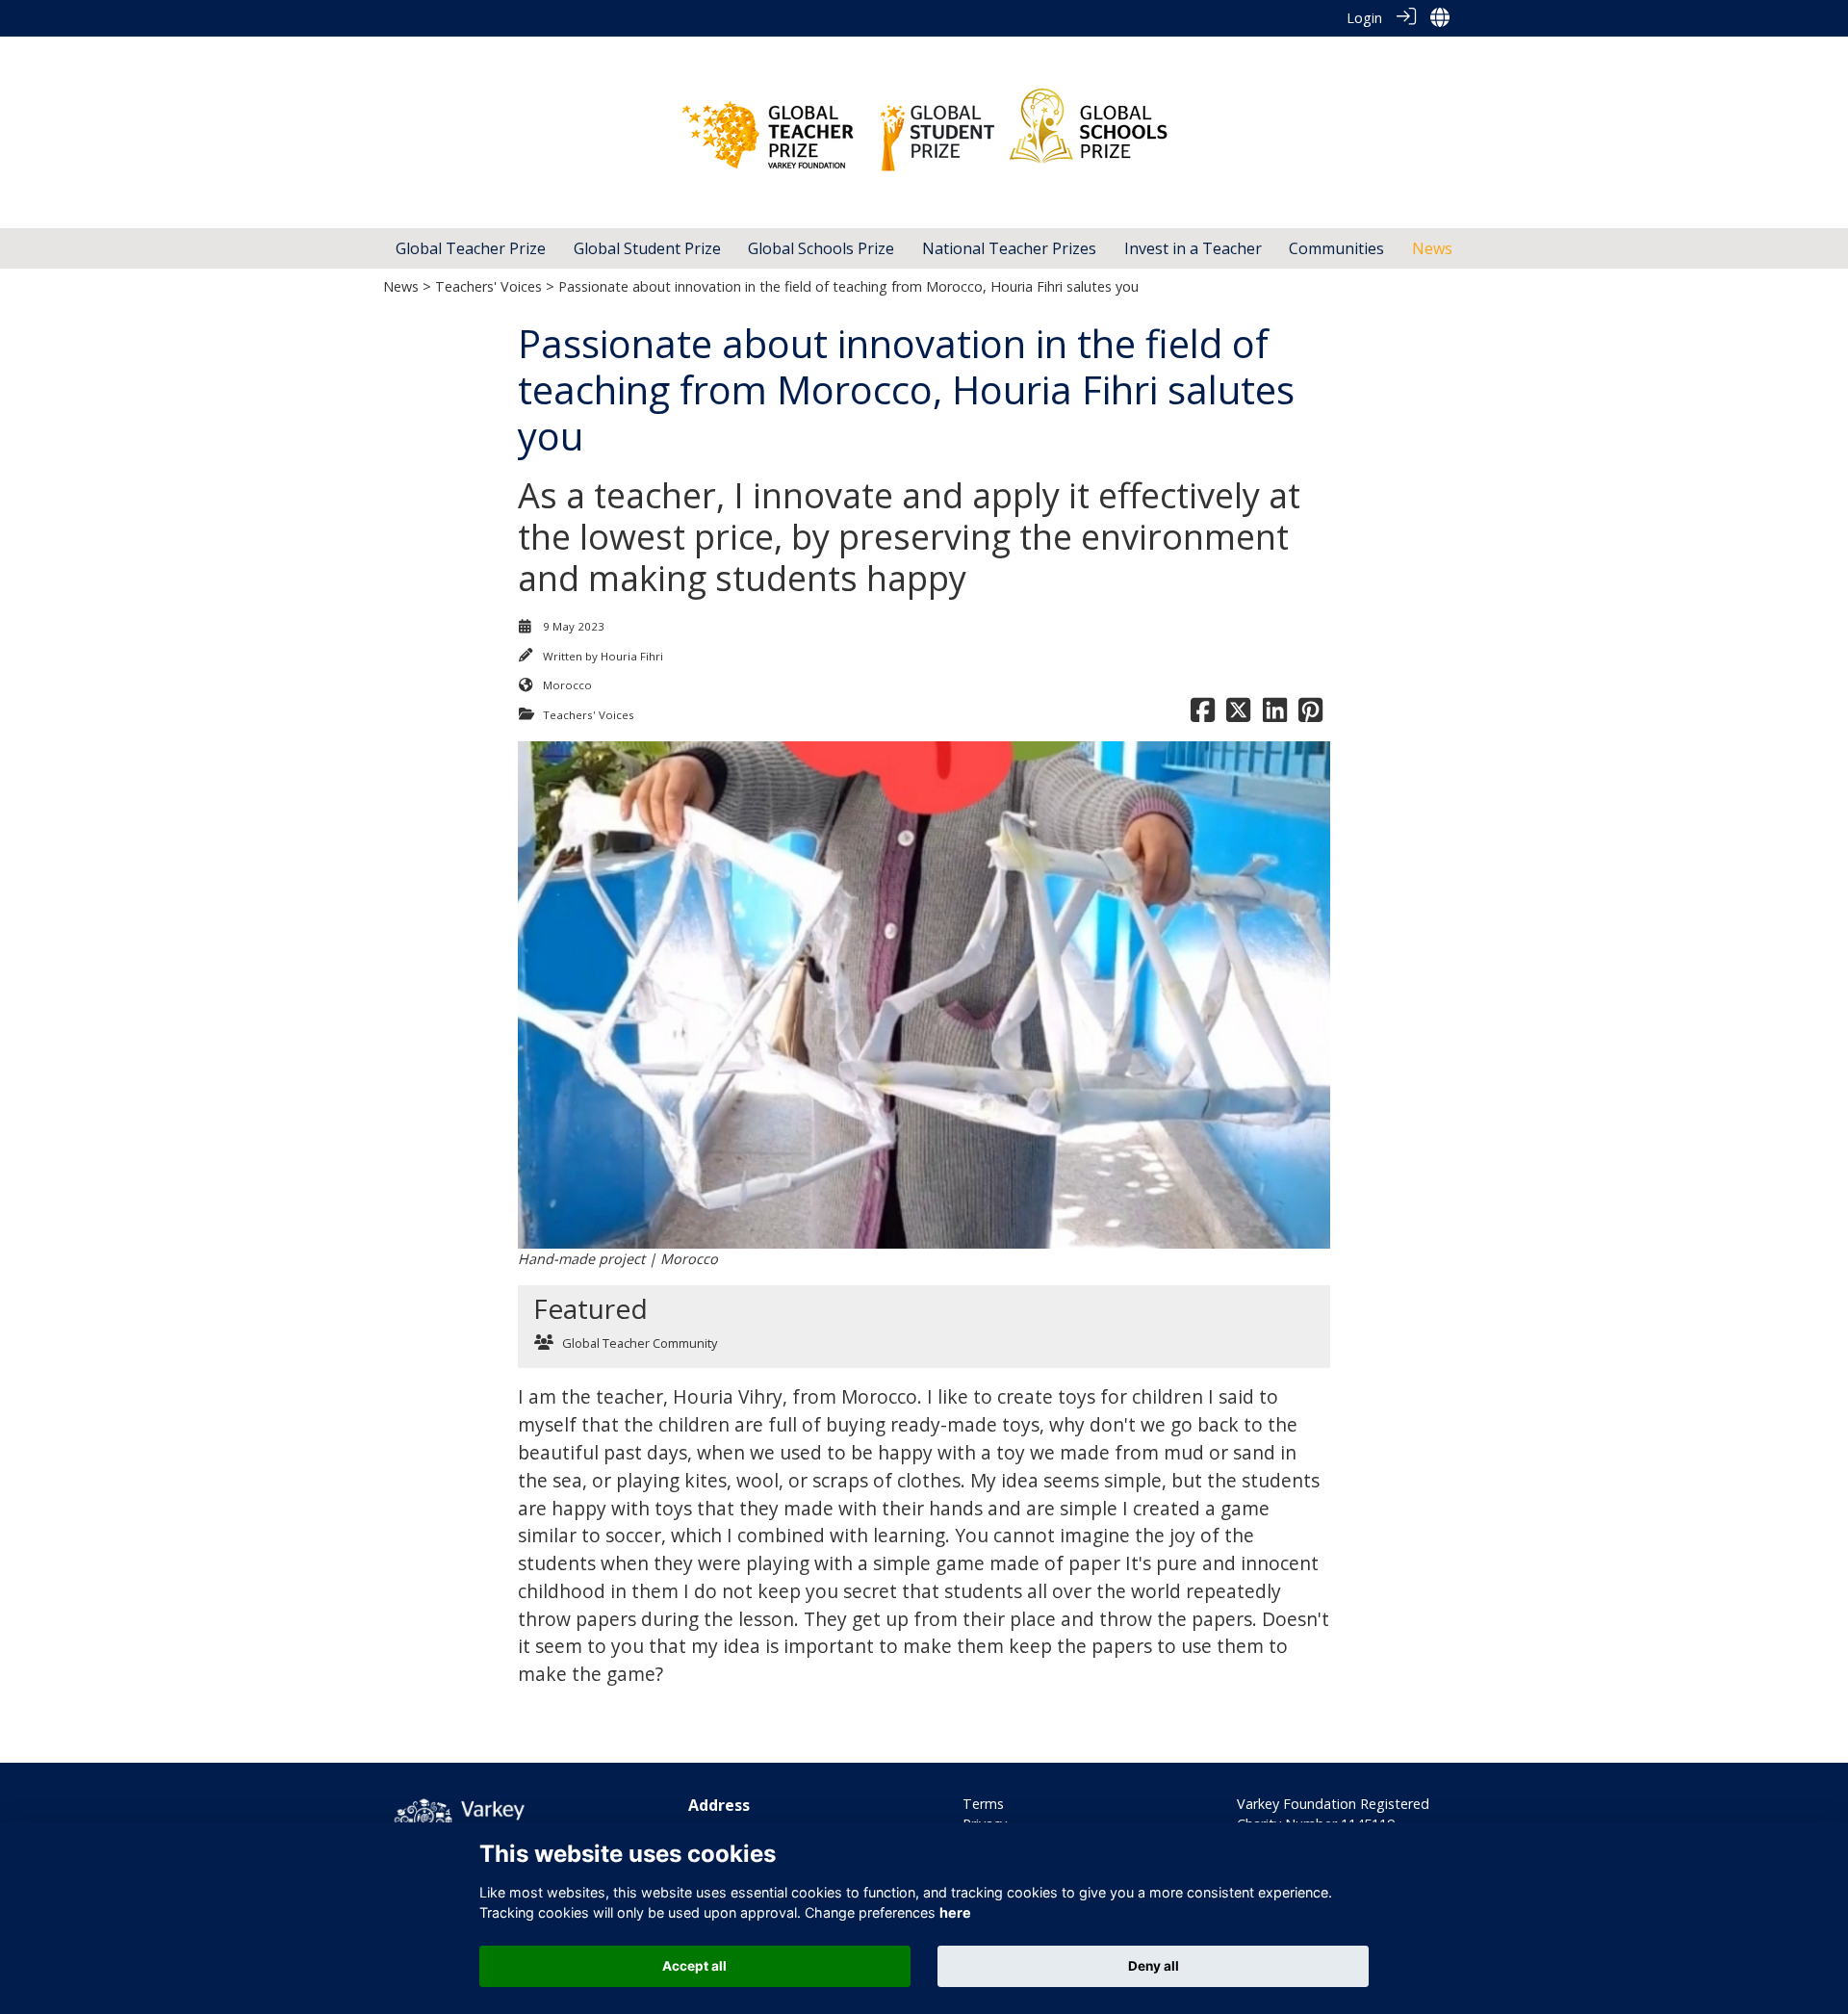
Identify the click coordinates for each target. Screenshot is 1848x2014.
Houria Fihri (632, 656)
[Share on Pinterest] (1310, 715)
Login (1364, 18)
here (955, 1912)
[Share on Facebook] (1203, 715)
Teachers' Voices (488, 286)
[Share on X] (1238, 715)
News (401, 286)
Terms (983, 1804)
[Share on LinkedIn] (1275, 715)
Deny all (1154, 1966)
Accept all (694, 1966)
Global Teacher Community (640, 1343)
